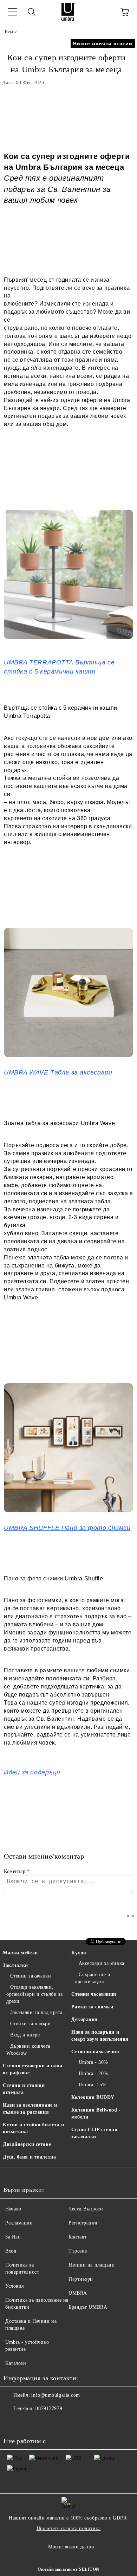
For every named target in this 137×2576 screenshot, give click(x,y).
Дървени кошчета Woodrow (28, 2050)
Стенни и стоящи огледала (24, 2089)
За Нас (13, 2237)
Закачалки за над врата (36, 2012)
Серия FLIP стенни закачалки (94, 2133)
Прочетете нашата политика (69, 2528)
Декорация (84, 2019)
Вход (11, 2251)
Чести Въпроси (86, 2209)
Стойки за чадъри (31, 2024)
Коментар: (17, 1871)
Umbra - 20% (93, 2073)
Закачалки (15, 1965)
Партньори (81, 2279)
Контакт (78, 2237)
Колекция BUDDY (93, 2097)
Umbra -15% (93, 2085)
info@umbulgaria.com (56, 2395)
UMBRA (78, 2293)
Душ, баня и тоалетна (29, 2157)
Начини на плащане (91, 2265)
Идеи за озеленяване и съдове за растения (30, 2109)
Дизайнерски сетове (27, 2144)
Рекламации (19, 2223)
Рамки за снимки (92, 2007)
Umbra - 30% (93, 2062)
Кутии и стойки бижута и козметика (34, 2128)
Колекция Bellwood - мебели (96, 2113)
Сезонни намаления (95, 2052)
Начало (11, 31)
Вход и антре (25, 2035)
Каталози (16, 2363)
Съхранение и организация (93, 1978)
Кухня (79, 1953)
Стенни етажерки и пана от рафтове (32, 2069)
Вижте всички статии (103, 44)
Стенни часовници (94, 1994)
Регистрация (83, 2223)
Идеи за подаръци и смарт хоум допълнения (100, 2036)
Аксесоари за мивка (102, 1963)
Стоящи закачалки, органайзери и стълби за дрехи (35, 1994)
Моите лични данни (71, 2547)
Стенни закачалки (31, 1976)
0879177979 (49, 2408)
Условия (15, 2286)
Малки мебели (20, 1953)
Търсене (78, 2251)
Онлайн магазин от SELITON (68, 2569)
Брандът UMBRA (88, 2307)
